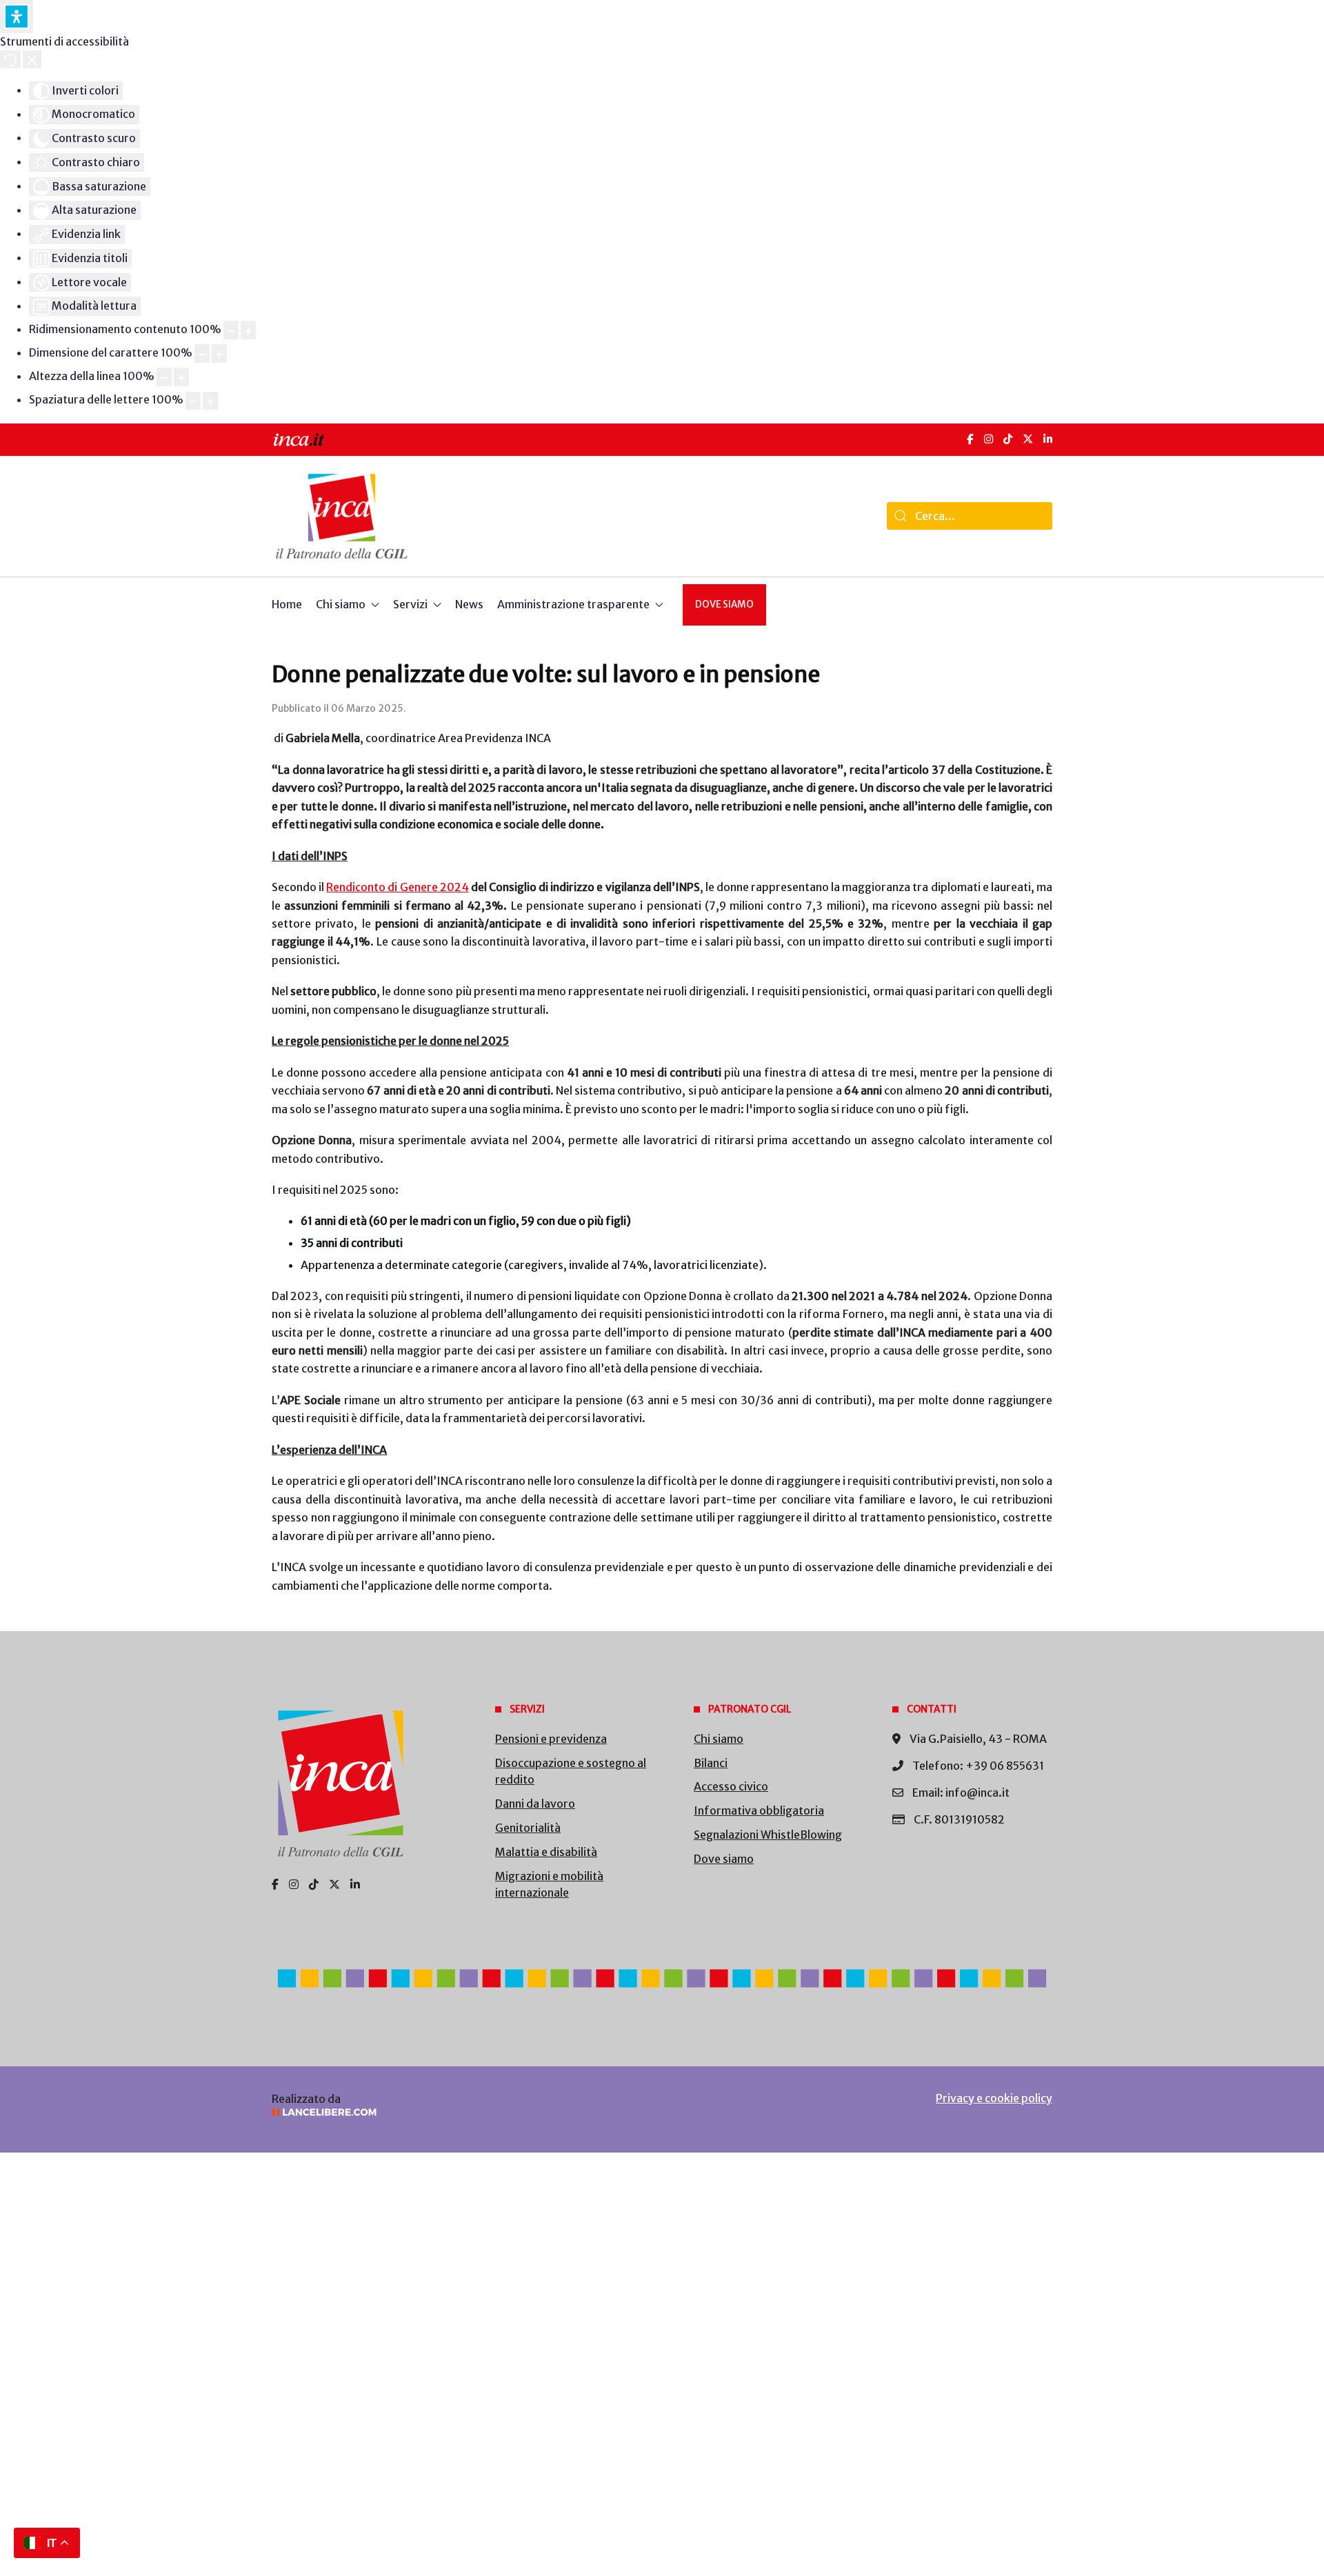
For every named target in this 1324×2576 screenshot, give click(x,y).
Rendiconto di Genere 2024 (397, 887)
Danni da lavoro (535, 1804)
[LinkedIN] (1048, 439)
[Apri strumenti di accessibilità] (17, 17)
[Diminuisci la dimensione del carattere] (202, 353)
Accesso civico (731, 1786)
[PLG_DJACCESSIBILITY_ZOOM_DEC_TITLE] (231, 330)
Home (287, 604)
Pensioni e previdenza (551, 1739)
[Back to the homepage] (342, 516)
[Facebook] (970, 439)
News (469, 604)
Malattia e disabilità (546, 1852)
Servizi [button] (410, 604)
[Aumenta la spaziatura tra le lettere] (210, 401)
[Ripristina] (10, 59)
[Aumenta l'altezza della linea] (181, 377)
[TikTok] (1008, 439)
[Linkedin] (355, 1884)
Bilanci (711, 1763)
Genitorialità (528, 1828)
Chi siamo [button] (341, 604)
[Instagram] (989, 439)
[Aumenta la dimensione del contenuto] (248, 330)
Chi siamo (719, 1739)
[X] (1028, 439)
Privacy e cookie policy (994, 2098)
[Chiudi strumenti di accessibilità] (32, 59)
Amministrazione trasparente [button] (573, 604)
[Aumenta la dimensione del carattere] (219, 353)
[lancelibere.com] (455, 2112)
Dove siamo (724, 605)
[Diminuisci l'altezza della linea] (164, 377)
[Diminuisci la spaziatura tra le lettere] (193, 401)
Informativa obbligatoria (759, 1810)
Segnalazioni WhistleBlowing (768, 1835)
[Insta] (294, 1884)
